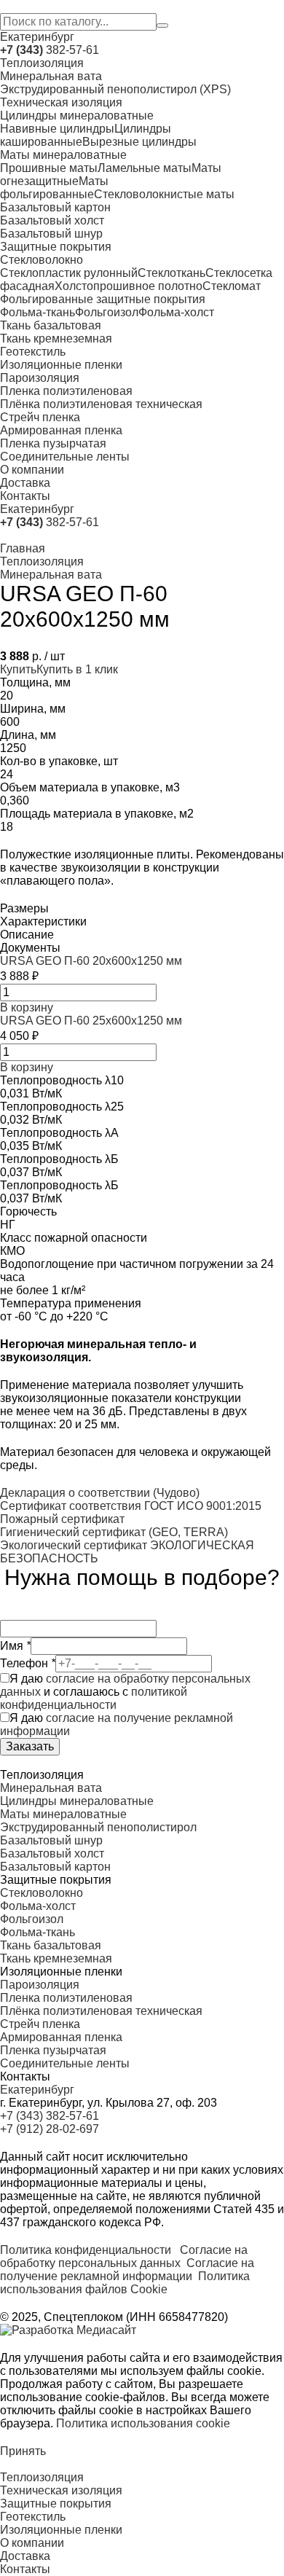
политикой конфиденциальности (94, 1698)
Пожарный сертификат (62, 1519)
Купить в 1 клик (77, 669)
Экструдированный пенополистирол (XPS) (115, 89)
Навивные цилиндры (57, 129)
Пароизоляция (40, 378)
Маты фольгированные (54, 188)
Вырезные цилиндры (139, 142)
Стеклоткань (171, 273)
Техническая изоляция (61, 102)
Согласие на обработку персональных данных (124, 2256)
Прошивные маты (49, 168)
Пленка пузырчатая (53, 443)
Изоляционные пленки (61, 365)
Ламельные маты (145, 168)
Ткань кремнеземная (56, 338)
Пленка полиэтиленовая (66, 391)
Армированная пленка (61, 430)
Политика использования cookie (143, 2423)
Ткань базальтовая (51, 325)
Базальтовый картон (55, 207)
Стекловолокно (42, 260)
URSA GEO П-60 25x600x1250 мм (91, 1021)
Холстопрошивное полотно (129, 286)
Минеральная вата (51, 76)
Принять (23, 2451)
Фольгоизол (107, 312)
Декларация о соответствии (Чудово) (100, 1493)
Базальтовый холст (52, 220)
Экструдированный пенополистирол (98, 1827)
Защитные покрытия (56, 247)
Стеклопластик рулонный (69, 273)
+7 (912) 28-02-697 (50, 2129)
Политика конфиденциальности (86, 2250)
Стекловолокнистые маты (164, 194)
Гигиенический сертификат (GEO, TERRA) (114, 1532)
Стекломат (232, 286)
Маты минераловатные (63, 155)
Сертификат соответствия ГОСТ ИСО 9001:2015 (131, 1506)
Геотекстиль (33, 352)
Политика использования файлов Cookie (125, 2283)
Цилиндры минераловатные (77, 116)
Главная (23, 548)
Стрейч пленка (40, 417)
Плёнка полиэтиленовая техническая (101, 404)
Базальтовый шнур (51, 234)
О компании (32, 470)
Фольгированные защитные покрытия (103, 299)
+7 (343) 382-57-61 (50, 2116)
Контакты (25, 496)
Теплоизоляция (42, 63)
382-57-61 (50, 50)
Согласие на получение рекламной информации (127, 2270)
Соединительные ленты (65, 457)
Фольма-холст (176, 312)
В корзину (27, 1007)
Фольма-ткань (38, 312)
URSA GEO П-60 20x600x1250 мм (91, 961)
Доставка (25, 483)
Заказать (30, 1746)
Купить (18, 669)
